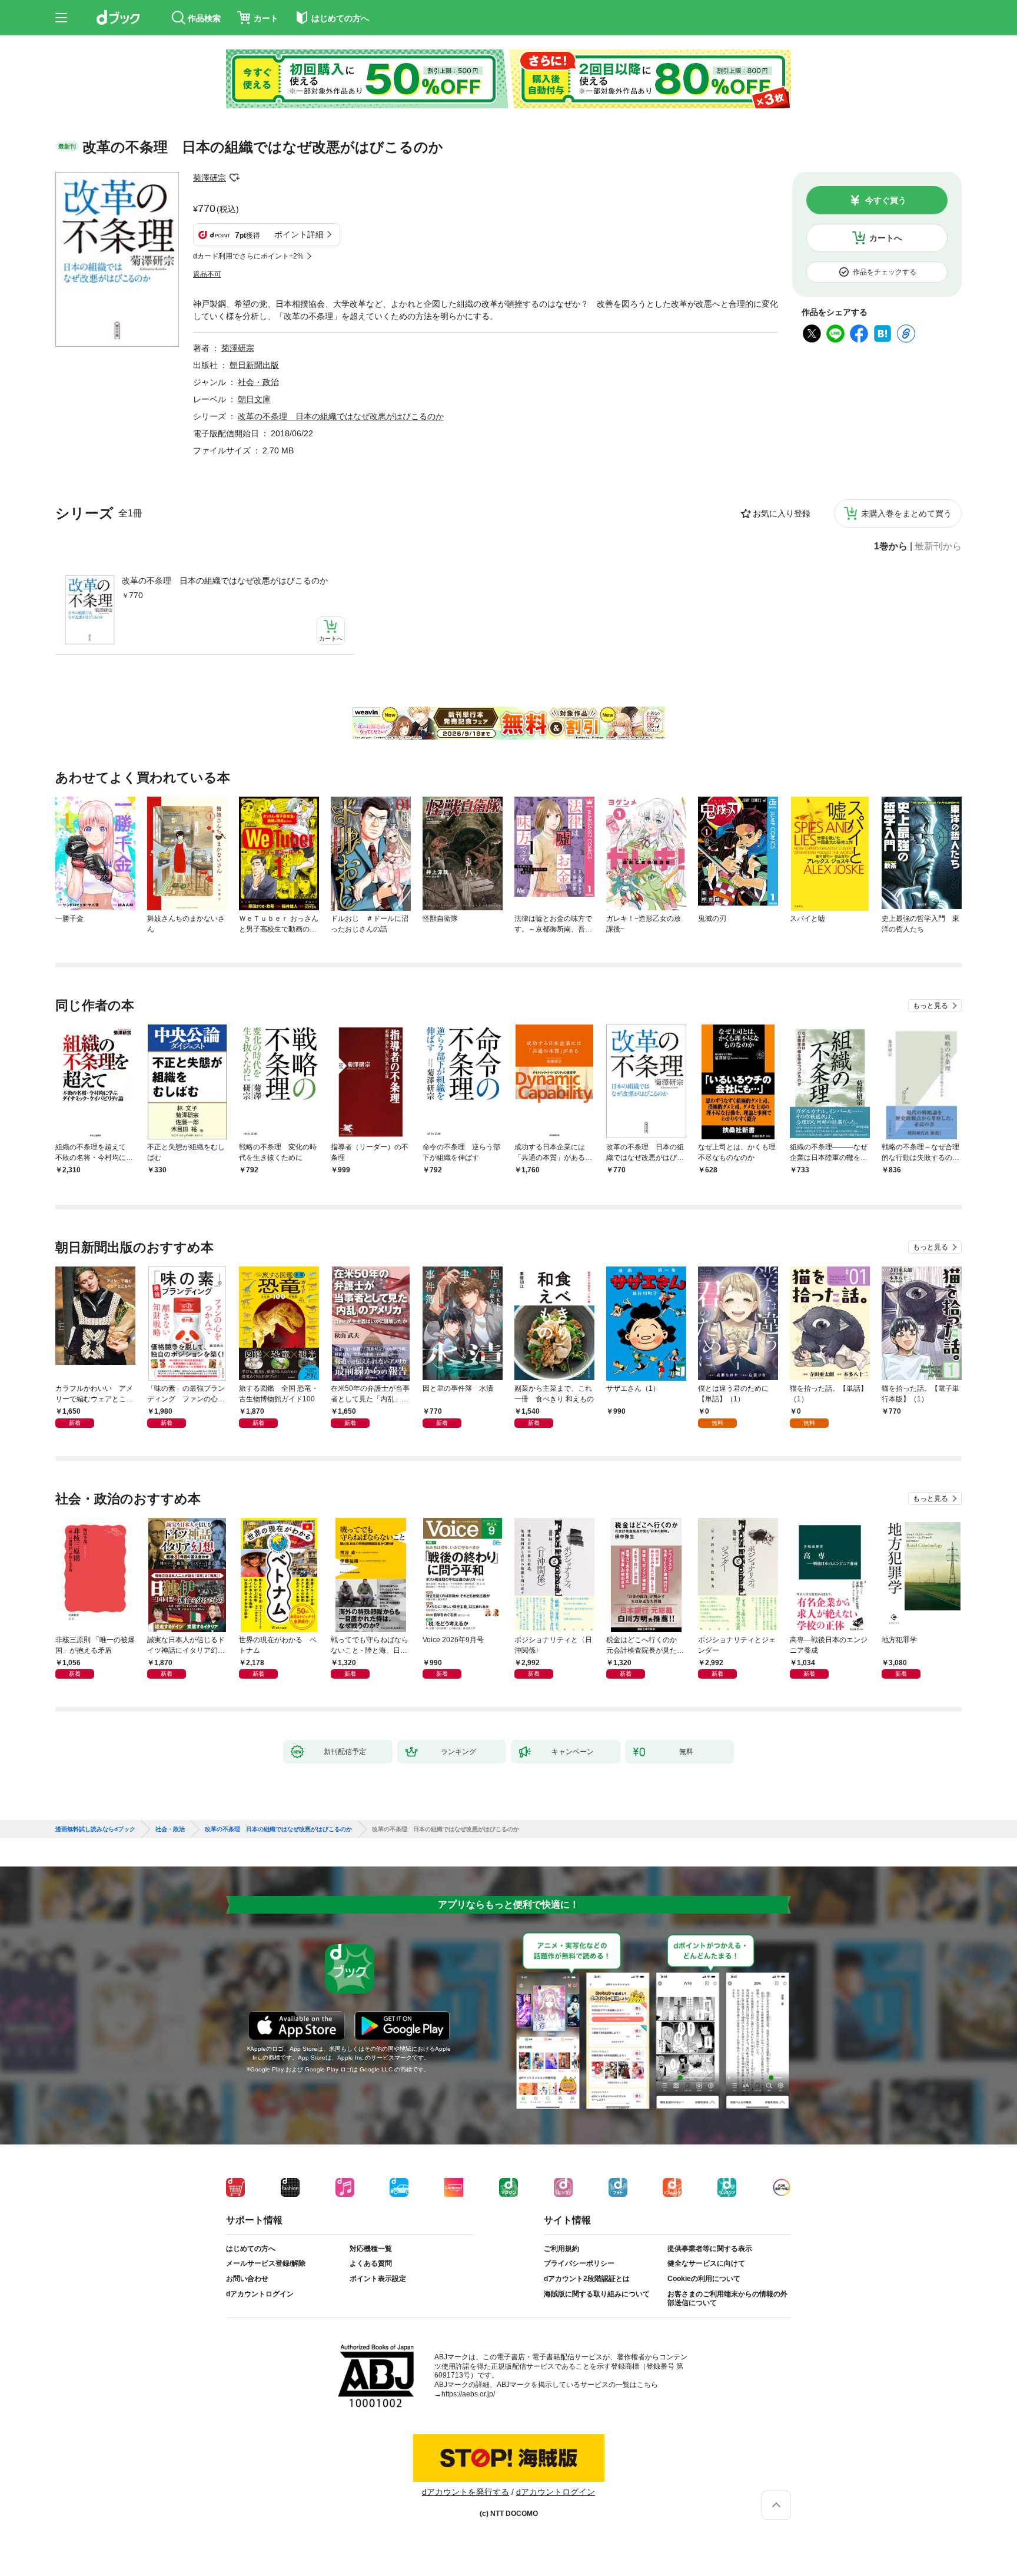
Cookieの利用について (704, 2279)
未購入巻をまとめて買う (906, 513)
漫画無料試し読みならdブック (95, 1829)
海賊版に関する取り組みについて (597, 2294)
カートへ (886, 238)
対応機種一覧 (371, 2249)
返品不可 (207, 274)
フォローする (234, 178)
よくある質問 (371, 2263)
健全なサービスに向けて (706, 2263)
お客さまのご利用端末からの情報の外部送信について (727, 2299)
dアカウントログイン (260, 2294)
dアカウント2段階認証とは (587, 2279)
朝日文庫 (254, 399)
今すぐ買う (886, 200)
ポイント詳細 (299, 234)
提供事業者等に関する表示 (710, 2249)
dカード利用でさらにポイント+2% (248, 256)
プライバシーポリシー (579, 2263)
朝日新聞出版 (254, 365)
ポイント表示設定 (378, 2279)
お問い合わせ (247, 2279)
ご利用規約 (561, 2249)
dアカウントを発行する (466, 2492)
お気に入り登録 (782, 513)
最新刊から (938, 546)
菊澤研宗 (210, 178)
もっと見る (930, 1006)
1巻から (891, 546)
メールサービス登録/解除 (266, 2263)
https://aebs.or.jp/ (468, 2394)
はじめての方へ (251, 2249)
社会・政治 (258, 382)
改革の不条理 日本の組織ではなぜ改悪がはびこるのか (225, 581)
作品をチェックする (885, 272)
